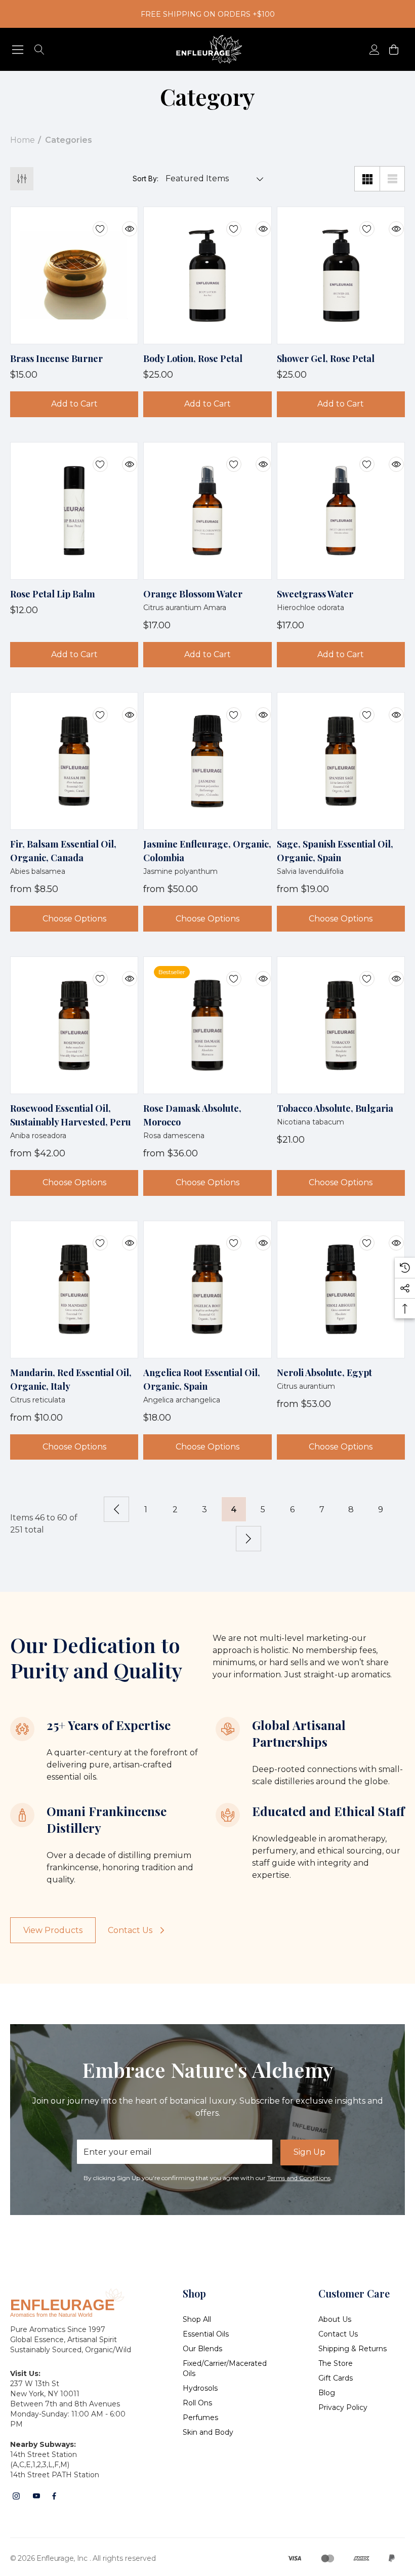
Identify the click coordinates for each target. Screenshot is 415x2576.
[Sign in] (374, 49)
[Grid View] (367, 179)
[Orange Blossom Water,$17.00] (207, 511)
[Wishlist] (93, 223)
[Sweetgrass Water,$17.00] (341, 511)
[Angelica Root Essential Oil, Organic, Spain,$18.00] (207, 1290)
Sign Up (309, 2152)
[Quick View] (122, 223)
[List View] (392, 179)
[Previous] (116, 1509)
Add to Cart (74, 404)
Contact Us (130, 1930)
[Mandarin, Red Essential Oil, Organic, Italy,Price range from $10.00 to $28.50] (74, 1290)
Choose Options (74, 919)
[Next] (248, 1539)
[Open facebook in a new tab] (54, 2496)
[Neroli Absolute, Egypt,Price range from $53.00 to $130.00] (341, 1290)
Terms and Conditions (299, 2178)
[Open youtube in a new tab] (36, 2496)
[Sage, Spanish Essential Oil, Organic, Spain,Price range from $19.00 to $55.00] (341, 761)
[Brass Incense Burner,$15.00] (74, 275)
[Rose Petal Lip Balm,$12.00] (74, 511)
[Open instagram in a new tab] (16, 2496)
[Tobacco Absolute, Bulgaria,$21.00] (341, 1025)
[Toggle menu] (18, 49)
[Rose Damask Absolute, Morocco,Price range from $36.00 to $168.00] (207, 1025)
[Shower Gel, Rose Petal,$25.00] (341, 275)
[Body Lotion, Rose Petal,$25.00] (207, 275)
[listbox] (212, 179)
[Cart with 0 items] (393, 49)
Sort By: (146, 179)
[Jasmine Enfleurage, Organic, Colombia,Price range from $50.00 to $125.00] (207, 761)
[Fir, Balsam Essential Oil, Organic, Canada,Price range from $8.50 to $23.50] (74, 761)
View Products (53, 1930)
